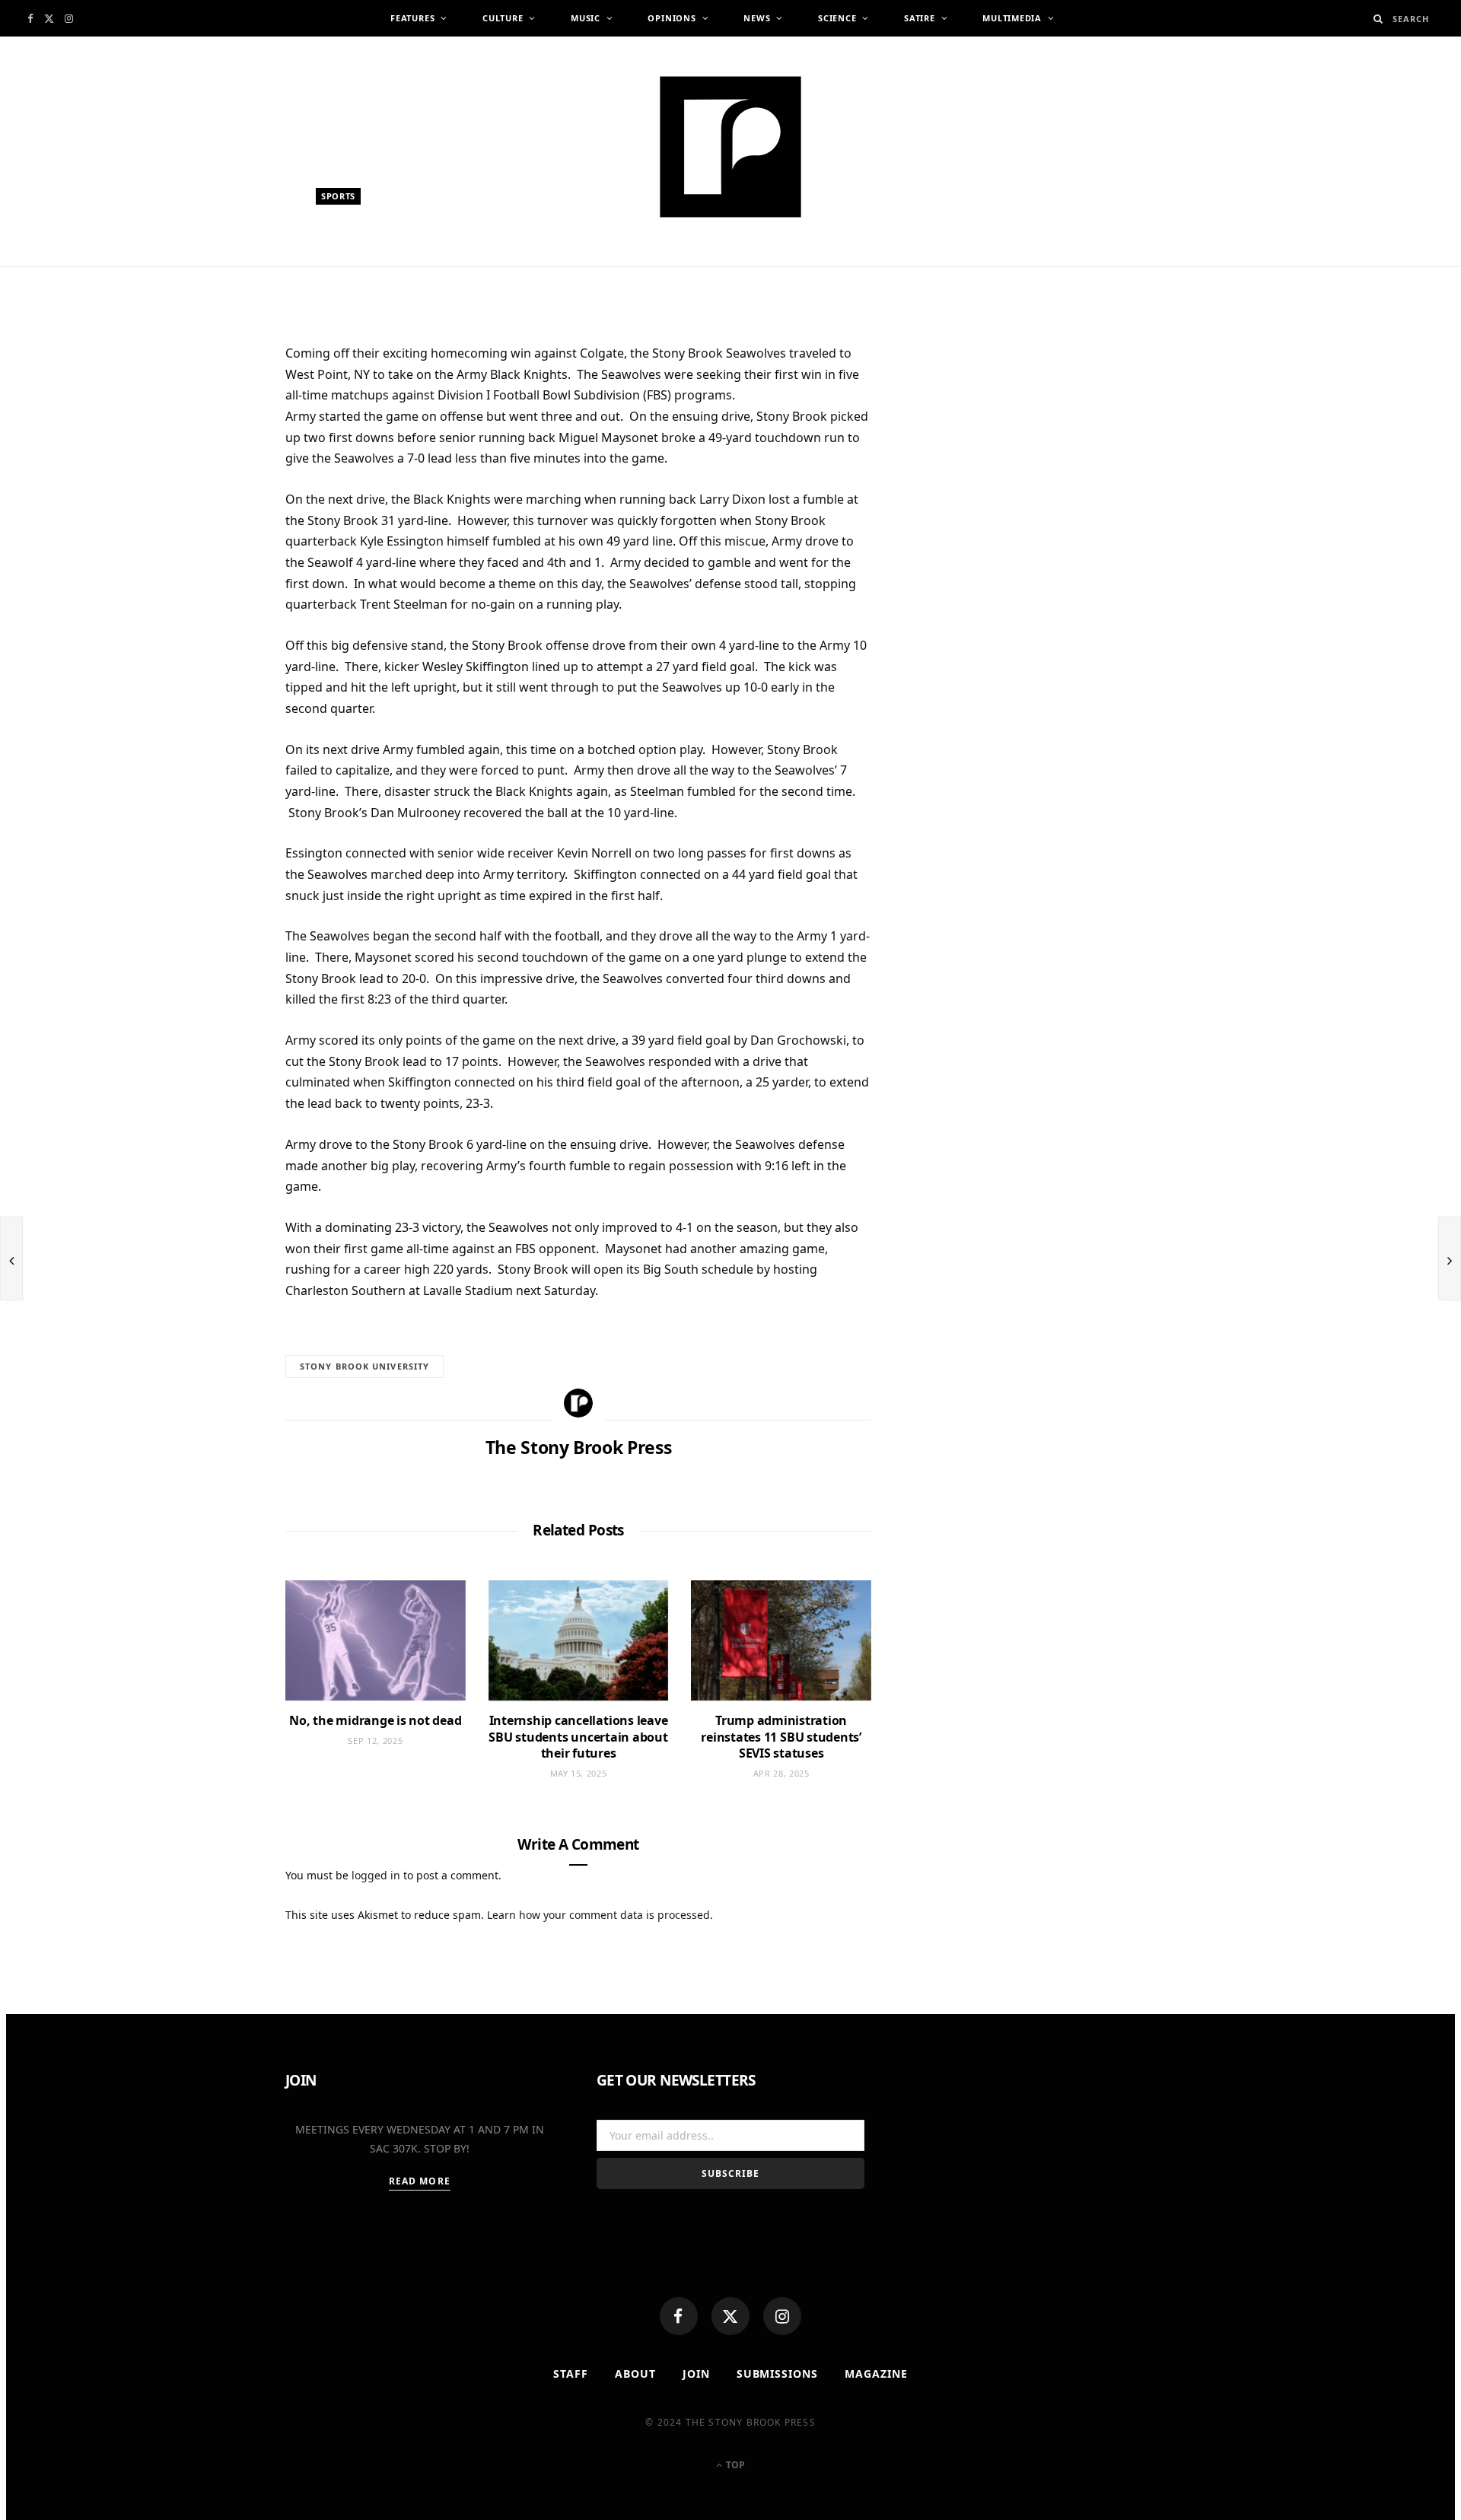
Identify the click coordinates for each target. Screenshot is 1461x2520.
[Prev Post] (11, 1258)
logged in (376, 1875)
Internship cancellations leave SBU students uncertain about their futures (578, 1737)
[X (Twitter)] (730, 2316)
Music (586, 18)
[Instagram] (782, 2316)
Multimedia (1012, 18)
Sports (338, 196)
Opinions (672, 18)
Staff (571, 2374)
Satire (920, 18)
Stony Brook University (364, 1366)
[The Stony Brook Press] (730, 147)
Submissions (778, 2374)
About (635, 2374)
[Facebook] (679, 2316)
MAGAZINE (876, 2374)
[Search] (1378, 19)
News (757, 18)
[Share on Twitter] (213, 441)
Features (412, 18)
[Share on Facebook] (213, 404)
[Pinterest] (213, 479)
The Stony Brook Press (391, 272)
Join (696, 2374)
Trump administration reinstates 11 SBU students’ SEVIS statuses (781, 1737)
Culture (503, 18)
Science (837, 18)
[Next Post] (1450, 1258)
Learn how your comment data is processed (598, 1915)
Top (734, 2465)
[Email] (213, 516)
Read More (420, 2181)
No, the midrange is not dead (375, 1720)
